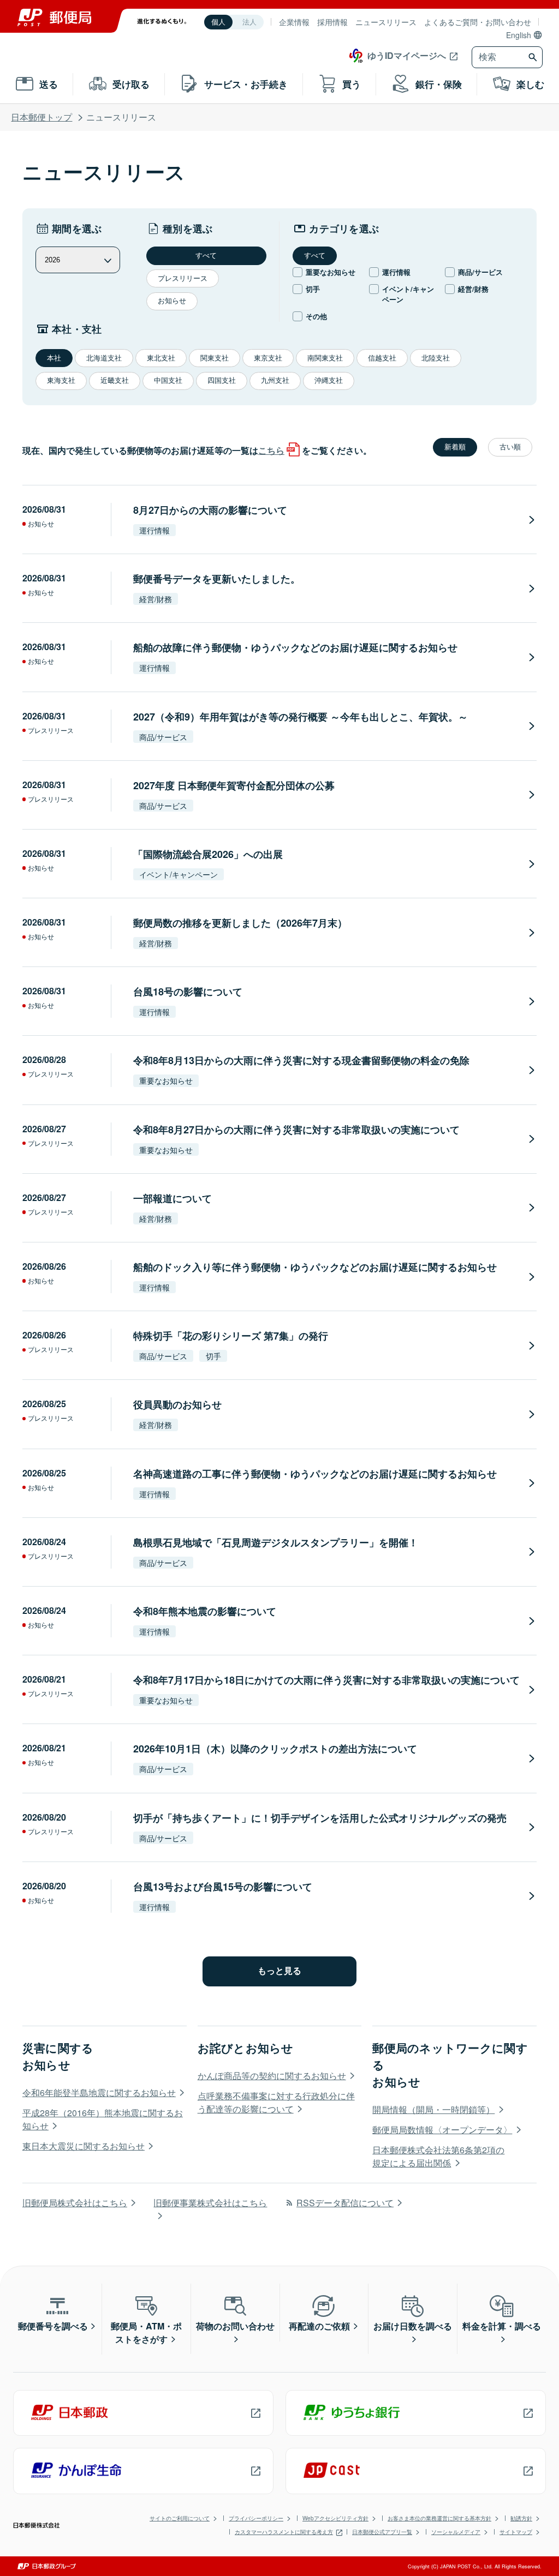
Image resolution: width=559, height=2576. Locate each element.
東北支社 (161, 358)
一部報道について (173, 1198)
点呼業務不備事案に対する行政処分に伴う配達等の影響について (276, 2102)
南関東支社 (325, 358)
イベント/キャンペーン (408, 294)
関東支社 (215, 358)
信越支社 (382, 358)
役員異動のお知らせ (177, 1404)
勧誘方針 (521, 2518)
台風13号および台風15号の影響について (223, 1887)
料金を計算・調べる (502, 2326)
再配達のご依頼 (319, 2326)
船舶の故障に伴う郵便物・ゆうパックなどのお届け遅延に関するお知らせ (295, 647)
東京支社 (268, 358)
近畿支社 (115, 380)
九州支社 (275, 380)
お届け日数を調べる (413, 2326)
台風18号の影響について (188, 992)
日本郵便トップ (41, 117)
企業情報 (294, 22)
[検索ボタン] (534, 57)
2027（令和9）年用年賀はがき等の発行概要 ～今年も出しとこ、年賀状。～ (301, 717)
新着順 (455, 447)
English (519, 35)
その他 (316, 316)
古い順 (510, 447)
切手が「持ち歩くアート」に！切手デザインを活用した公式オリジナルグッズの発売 (320, 1818)
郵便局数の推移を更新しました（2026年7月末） (240, 923)
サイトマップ (516, 2532)
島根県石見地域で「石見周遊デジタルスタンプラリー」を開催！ (276, 1542)
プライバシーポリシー (256, 2518)
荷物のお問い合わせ (235, 2326)
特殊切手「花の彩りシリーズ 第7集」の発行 (231, 1336)
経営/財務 (473, 289)
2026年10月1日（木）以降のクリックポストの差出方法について (275, 1749)
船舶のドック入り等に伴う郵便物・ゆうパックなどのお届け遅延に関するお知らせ (315, 1267)
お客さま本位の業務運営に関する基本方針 (439, 2518)
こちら (271, 450)
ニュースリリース (386, 22)
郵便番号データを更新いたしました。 (217, 579)
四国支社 (222, 380)
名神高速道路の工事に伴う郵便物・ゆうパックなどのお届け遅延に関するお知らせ (315, 1474)
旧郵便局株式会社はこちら (75, 2203)
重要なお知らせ (331, 272)
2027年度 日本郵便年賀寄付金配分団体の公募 (234, 785)
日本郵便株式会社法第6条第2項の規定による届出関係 (438, 2156)
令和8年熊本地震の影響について (205, 1611)
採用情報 (332, 22)
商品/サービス (480, 272)
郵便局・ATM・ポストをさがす (146, 2332)
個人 (218, 22)
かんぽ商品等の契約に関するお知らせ (272, 2076)
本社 (54, 358)
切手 (313, 289)
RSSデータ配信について (345, 2203)
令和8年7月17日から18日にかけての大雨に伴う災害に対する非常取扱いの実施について (326, 1680)
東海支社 (61, 380)
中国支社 (168, 380)
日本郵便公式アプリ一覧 (382, 2532)
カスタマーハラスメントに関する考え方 (284, 2532)
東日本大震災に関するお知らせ (84, 2146)
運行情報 (396, 272)
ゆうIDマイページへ (407, 55)
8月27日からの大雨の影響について (210, 510)
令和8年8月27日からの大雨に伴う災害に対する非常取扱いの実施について (296, 1130)
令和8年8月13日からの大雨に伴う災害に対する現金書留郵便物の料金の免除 (301, 1060)
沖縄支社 (329, 380)
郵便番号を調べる (53, 2326)
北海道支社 (104, 358)
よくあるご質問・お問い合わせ (478, 22)
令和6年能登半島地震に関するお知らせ (99, 2092)
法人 (249, 22)
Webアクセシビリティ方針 (335, 2518)
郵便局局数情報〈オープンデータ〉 (442, 2130)
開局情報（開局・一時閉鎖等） (433, 2109)
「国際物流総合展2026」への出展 (208, 854)
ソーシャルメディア (456, 2532)
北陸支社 (436, 358)
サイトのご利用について (180, 2518)
